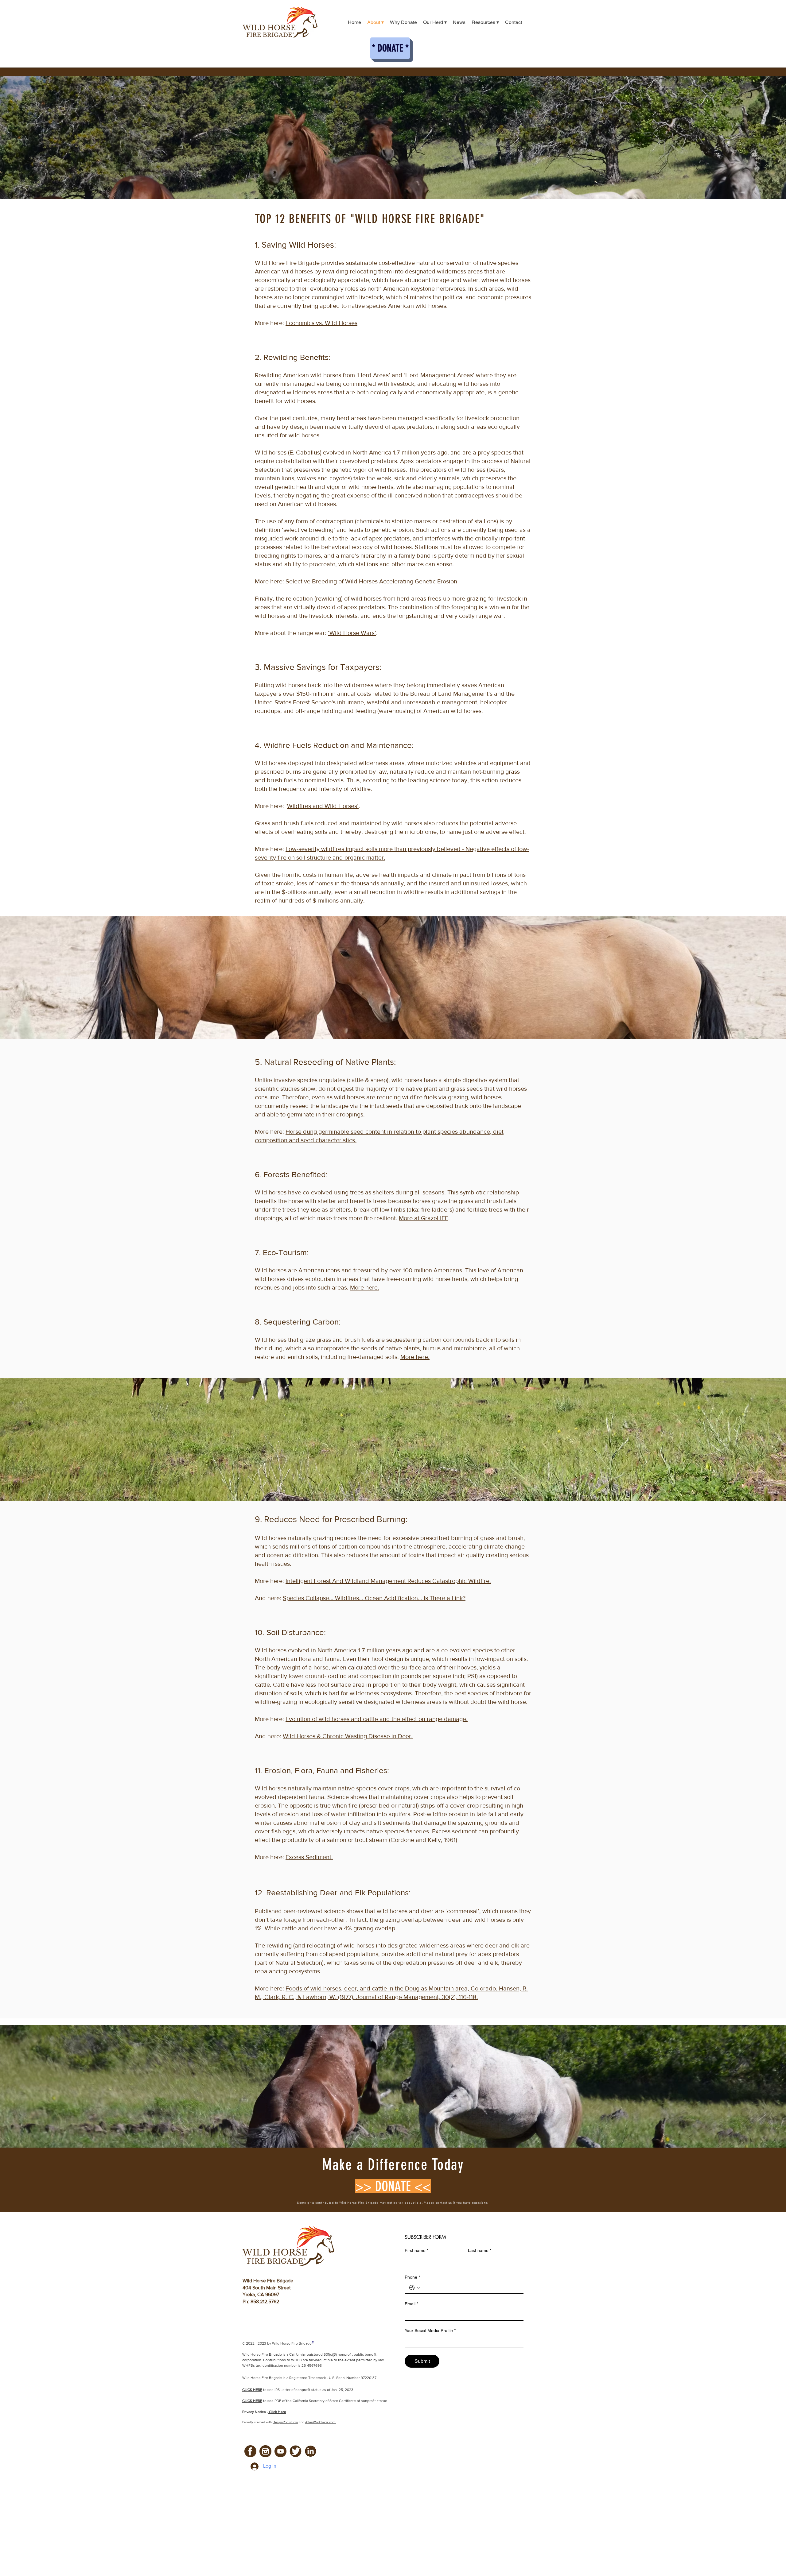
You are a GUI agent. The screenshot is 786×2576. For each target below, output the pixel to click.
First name (416, 2250)
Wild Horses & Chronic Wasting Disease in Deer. (348, 1736)
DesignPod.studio (285, 2422)
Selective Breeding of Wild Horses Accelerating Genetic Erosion (371, 581)
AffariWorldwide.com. (321, 2422)
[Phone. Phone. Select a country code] (414, 2288)
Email (411, 2304)
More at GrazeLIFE (424, 1218)
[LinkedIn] (311, 2451)
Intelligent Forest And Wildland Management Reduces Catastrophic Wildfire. (388, 1581)
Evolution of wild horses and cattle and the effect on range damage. (377, 1719)
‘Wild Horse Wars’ (352, 633)
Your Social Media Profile (430, 2330)
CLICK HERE (252, 2401)
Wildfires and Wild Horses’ (323, 806)
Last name (480, 2250)
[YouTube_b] (280, 2451)
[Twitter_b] (296, 2451)
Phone (412, 2277)
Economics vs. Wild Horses (321, 323)
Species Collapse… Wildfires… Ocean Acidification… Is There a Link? (374, 1598)
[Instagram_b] (265, 2451)
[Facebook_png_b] (250, 2451)
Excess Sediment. (309, 1857)
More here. (365, 1287)
